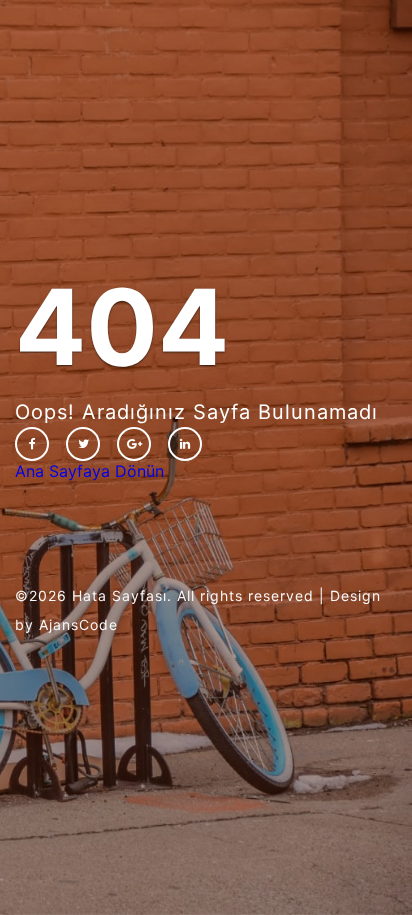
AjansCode (78, 624)
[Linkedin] (185, 444)
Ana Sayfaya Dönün (89, 471)
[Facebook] (32, 444)
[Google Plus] (134, 444)
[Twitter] (83, 444)
